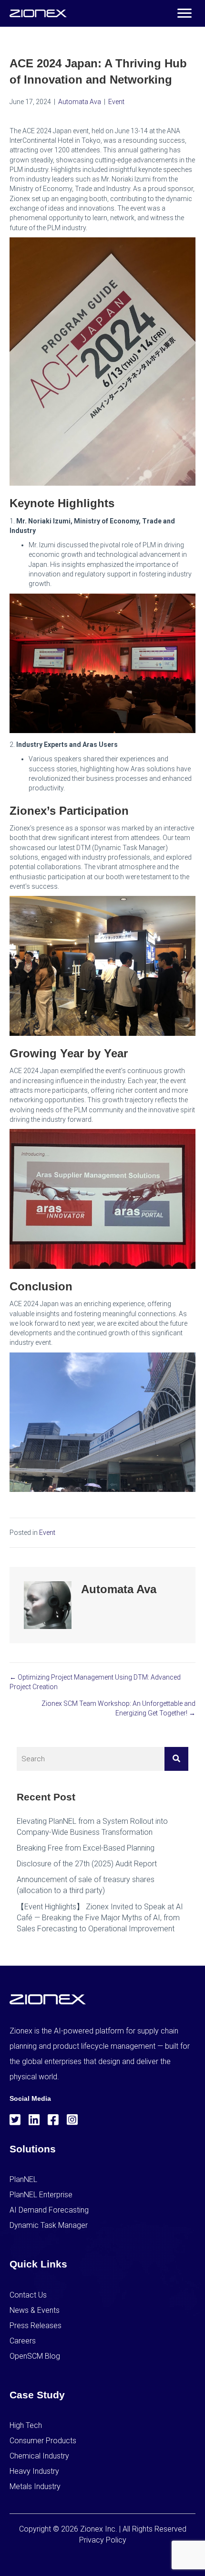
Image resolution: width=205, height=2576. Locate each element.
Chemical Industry (39, 2456)
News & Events (35, 2310)
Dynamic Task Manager (49, 2225)
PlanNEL (23, 2179)
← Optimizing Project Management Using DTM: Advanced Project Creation (95, 1682)
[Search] (176, 1759)
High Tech (26, 2425)
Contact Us (28, 2295)
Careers (23, 2341)
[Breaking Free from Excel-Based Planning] (102, 1848)
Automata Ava (80, 102)
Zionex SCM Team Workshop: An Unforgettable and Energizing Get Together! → (118, 1708)
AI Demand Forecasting (49, 2210)
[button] (184, 13)
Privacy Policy (103, 2540)
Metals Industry (35, 2486)
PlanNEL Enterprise (41, 2195)
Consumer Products (43, 2441)
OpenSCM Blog (35, 2356)
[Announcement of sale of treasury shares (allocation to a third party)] (102, 1885)
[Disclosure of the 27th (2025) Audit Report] (102, 1864)
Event (116, 102)
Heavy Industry (34, 2471)
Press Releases (36, 2326)
